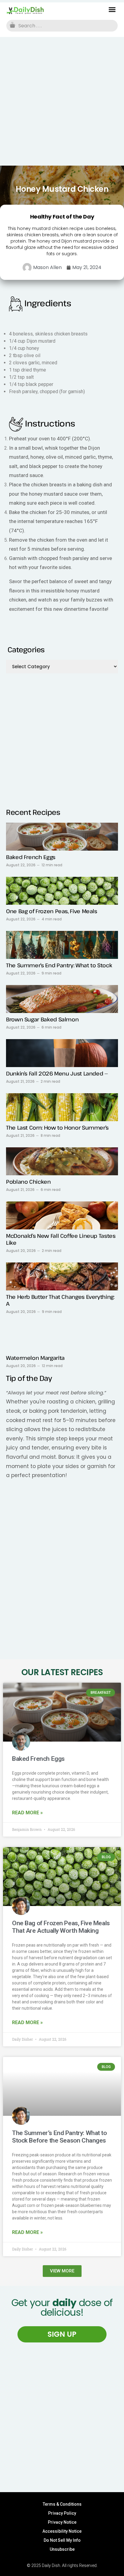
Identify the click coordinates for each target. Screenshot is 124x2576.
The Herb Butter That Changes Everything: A (60, 1300)
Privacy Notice (62, 2522)
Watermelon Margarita (35, 1358)
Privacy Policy (62, 2513)
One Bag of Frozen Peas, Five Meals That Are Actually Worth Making (61, 1927)
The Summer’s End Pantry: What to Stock (59, 965)
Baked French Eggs (31, 857)
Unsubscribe (62, 2549)
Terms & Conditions (62, 2504)
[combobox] (62, 26)
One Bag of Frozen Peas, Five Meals (52, 911)
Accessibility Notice (62, 2531)
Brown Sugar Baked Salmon (42, 1019)
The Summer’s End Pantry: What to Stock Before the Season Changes (59, 2137)
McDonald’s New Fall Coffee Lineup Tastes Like (61, 1239)
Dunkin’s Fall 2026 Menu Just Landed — (57, 1073)
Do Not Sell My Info (62, 2540)
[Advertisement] (62, 101)
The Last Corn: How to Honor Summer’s (57, 1127)
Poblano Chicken (28, 1182)
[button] (112, 10)
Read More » (27, 1813)
